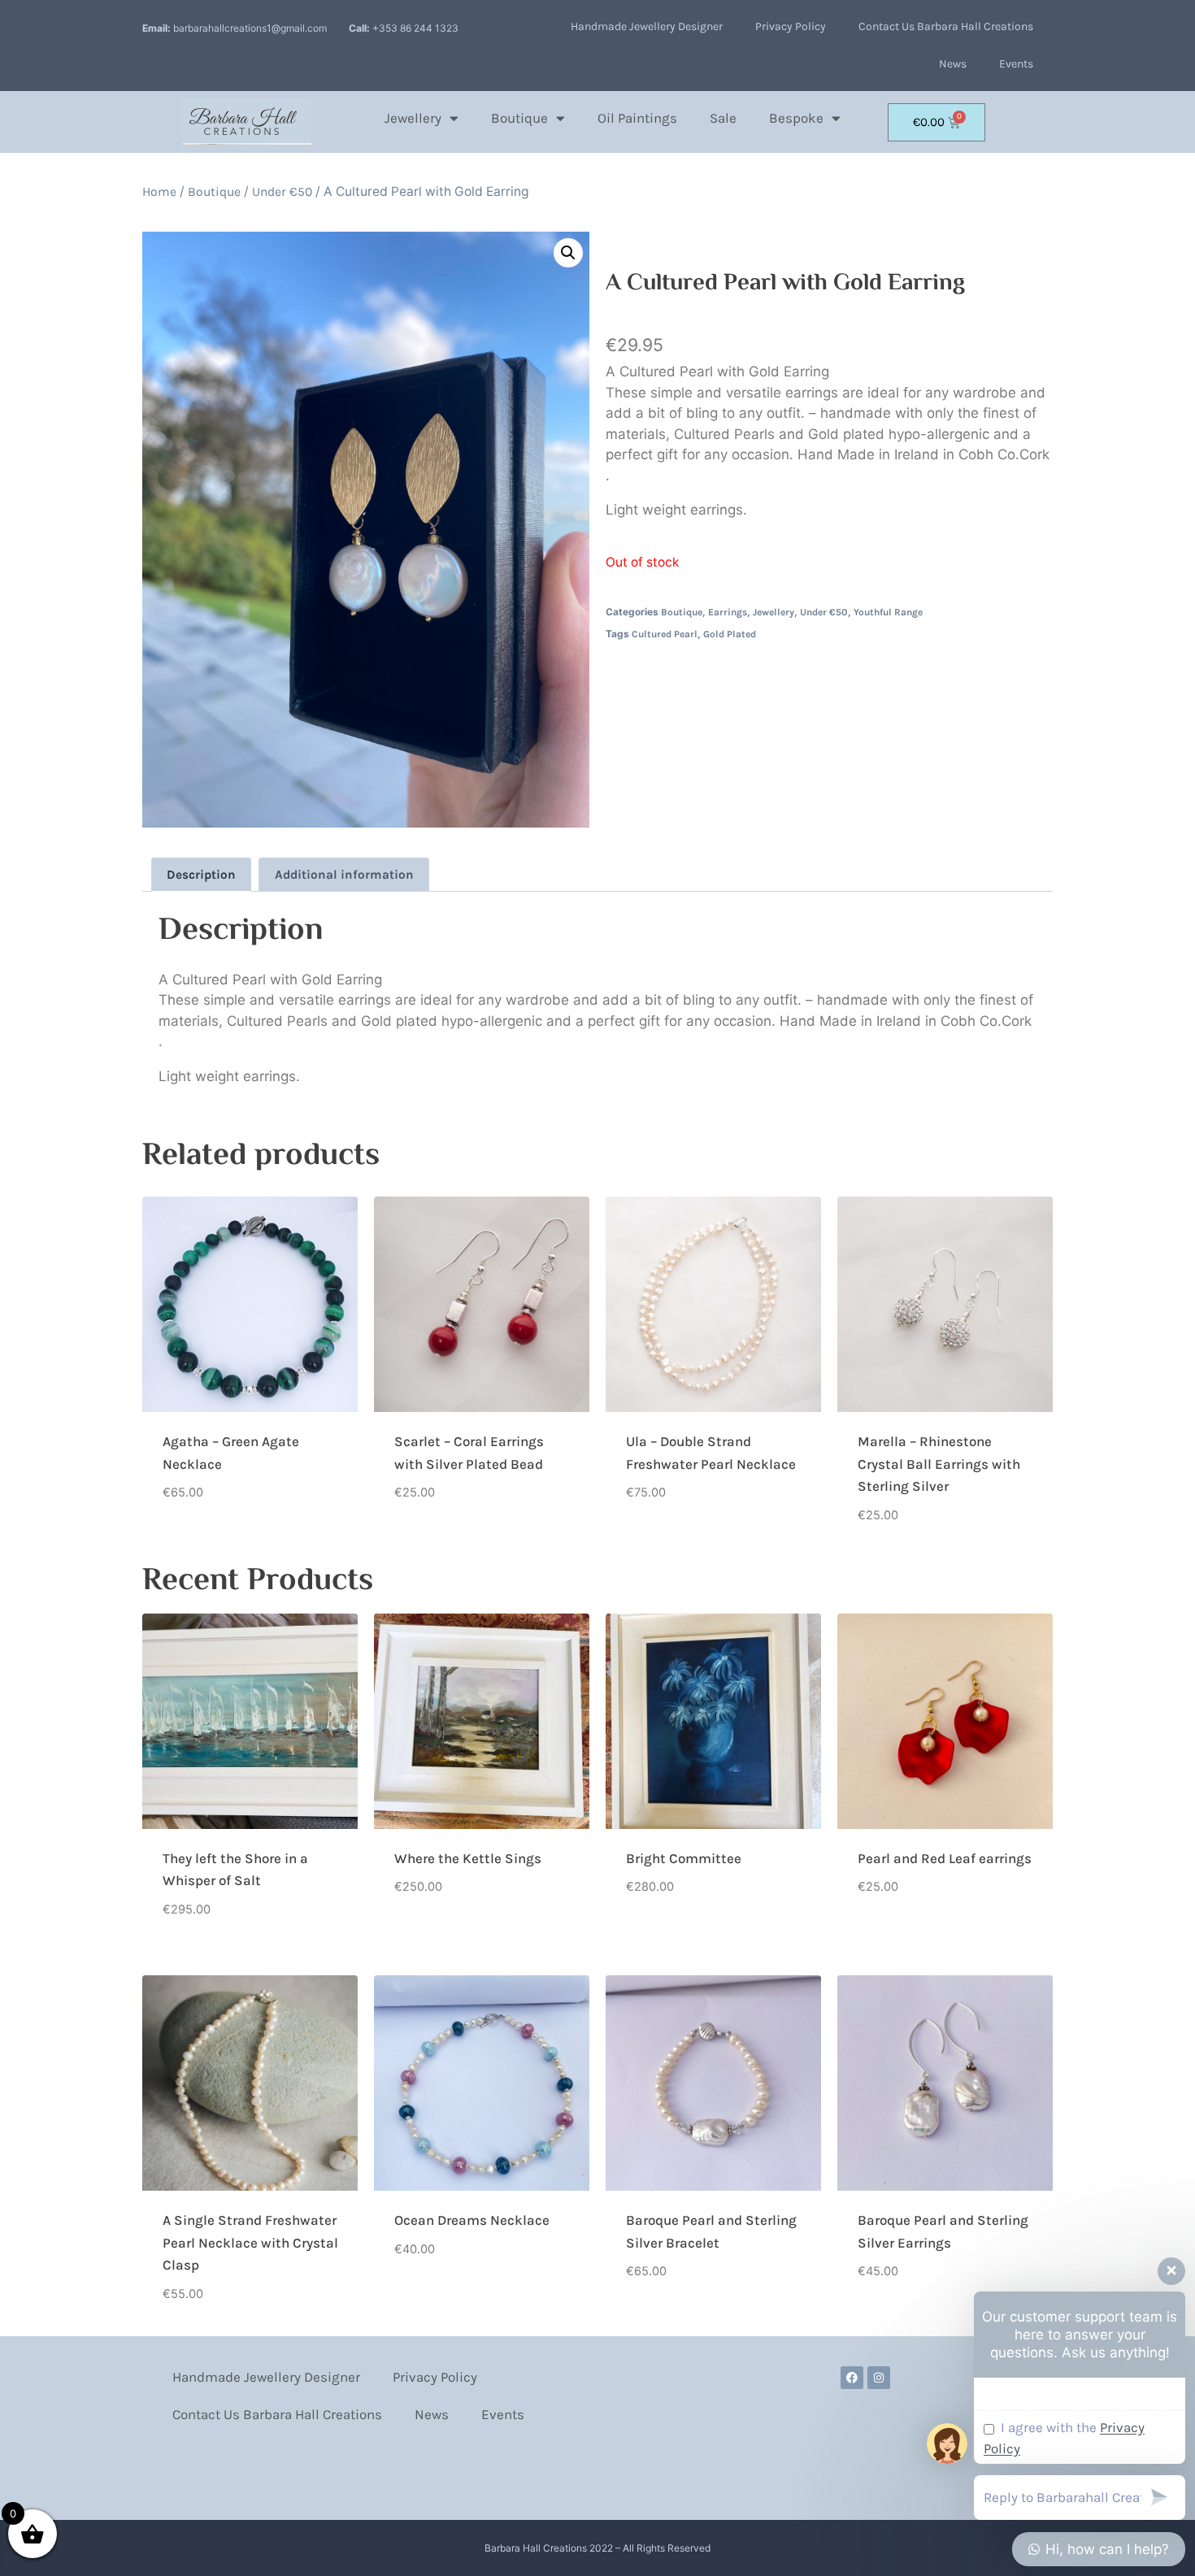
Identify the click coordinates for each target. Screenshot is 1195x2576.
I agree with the (1064, 2438)
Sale (723, 118)
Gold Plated (730, 634)
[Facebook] (852, 2378)
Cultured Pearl (665, 634)
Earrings (728, 612)
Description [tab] (201, 875)
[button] (568, 253)
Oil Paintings (637, 118)
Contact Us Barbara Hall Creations (946, 26)
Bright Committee (684, 1858)
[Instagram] (879, 2378)
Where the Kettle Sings (468, 1858)
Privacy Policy (791, 26)
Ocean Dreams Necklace (472, 2220)
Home (159, 192)
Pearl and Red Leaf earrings (945, 1858)
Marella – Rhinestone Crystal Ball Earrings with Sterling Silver (939, 1464)
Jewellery (413, 118)
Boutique (519, 118)
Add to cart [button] (199, 1543)
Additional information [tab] (344, 875)
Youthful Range (888, 612)
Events (1016, 64)
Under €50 (282, 192)
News (953, 64)
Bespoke (796, 118)
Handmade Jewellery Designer (647, 26)
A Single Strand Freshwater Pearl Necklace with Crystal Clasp (250, 2242)
